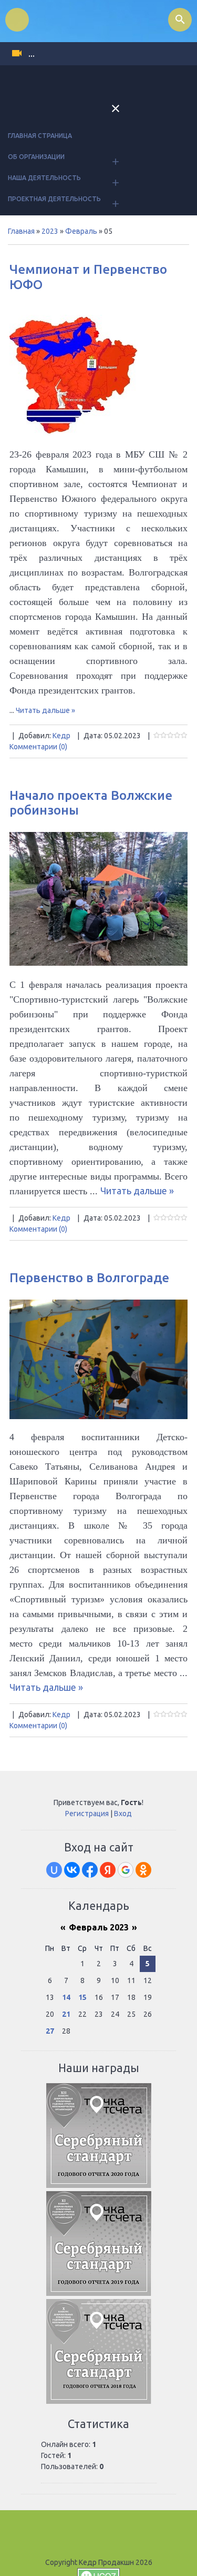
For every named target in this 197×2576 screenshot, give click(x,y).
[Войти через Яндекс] (108, 1870)
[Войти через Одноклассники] (143, 1870)
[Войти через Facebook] (90, 1870)
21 (66, 2014)
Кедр (61, 736)
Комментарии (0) (38, 747)
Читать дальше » (45, 710)
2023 (50, 231)
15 (82, 1997)
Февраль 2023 (99, 1927)
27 (50, 2031)
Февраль (81, 231)
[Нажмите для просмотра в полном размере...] (98, 962)
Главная (21, 231)
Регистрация (87, 1814)
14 (66, 1997)
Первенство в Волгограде (89, 1278)
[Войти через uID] (54, 1870)
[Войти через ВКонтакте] (72, 1870)
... (32, 54)
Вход (123, 1814)
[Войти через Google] (126, 1870)
